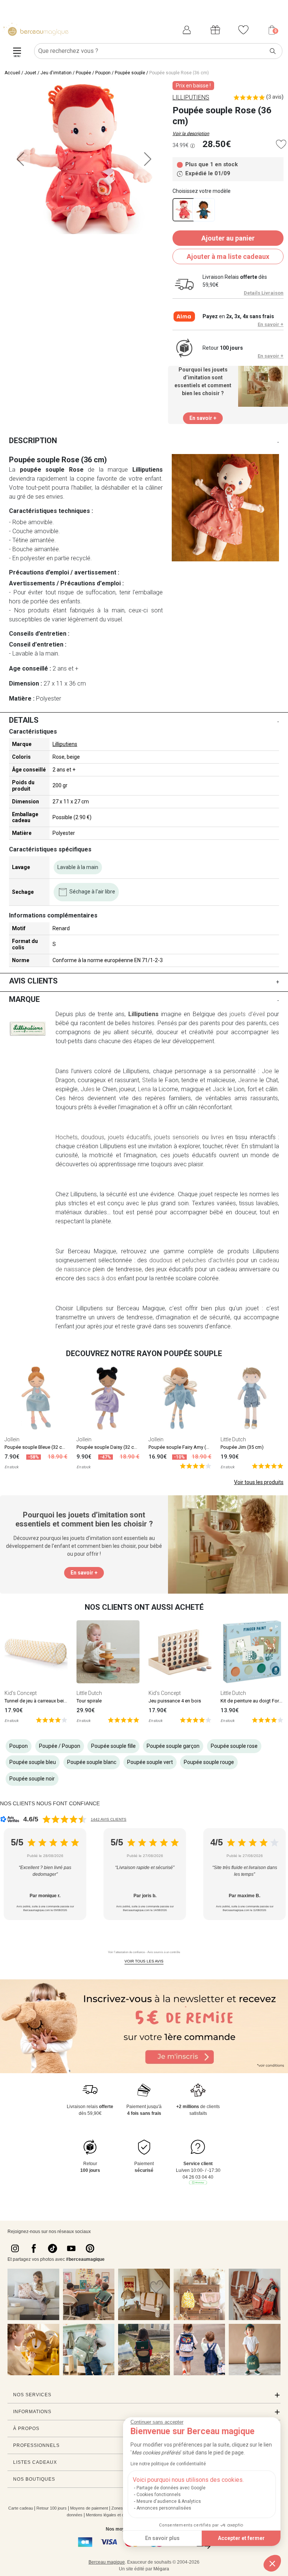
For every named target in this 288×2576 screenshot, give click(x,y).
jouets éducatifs (129, 1137)
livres (217, 1137)
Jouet (30, 73)
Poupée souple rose (234, 1746)
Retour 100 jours (52, 2508)
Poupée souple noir (32, 1779)
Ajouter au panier (228, 238)
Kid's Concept (21, 1693)
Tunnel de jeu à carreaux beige (37, 1701)
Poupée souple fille (113, 1746)
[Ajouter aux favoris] (281, 144)
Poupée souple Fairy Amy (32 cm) (185, 1447)
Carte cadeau (21, 2508)
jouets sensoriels (177, 1137)
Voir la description (191, 134)
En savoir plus (162, 2538)
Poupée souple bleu (33, 1762)
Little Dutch (233, 1439)
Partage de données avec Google (171, 2488)
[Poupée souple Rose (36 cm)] (184, 210)
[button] (272, 2563)
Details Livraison (264, 293)
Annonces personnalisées (164, 2508)
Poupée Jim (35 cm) (242, 1447)
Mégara (161, 2569)
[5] (196, 1466)
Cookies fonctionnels (159, 2495)
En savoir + (271, 324)
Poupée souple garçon (173, 1746)
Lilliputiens (65, 744)
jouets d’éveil (247, 1014)
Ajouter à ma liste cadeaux (228, 256)
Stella (149, 1080)
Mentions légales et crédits (110, 2515)
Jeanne (248, 1080)
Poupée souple (130, 73)
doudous (93, 1137)
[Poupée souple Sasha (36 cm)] (204, 210)
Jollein (12, 1439)
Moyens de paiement (89, 2508)
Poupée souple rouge (209, 1762)
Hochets (67, 1137)
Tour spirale (89, 1701)
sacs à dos (102, 1278)
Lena (144, 1089)
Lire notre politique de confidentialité (168, 2464)
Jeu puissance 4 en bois (175, 1701)
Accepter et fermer (241, 2538)
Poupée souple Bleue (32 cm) (36, 1447)
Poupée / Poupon (93, 73)
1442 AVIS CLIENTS (109, 1819)
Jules (88, 1089)
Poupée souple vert (150, 1762)
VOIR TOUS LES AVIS (144, 1961)
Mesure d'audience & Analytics (169, 2501)
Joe (267, 1071)
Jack (219, 1089)
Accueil (12, 73)
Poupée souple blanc (92, 1762)
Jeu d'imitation (56, 73)
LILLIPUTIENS (191, 97)
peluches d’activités (208, 1260)
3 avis (275, 97)
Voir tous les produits (259, 1482)
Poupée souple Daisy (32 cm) (108, 1447)
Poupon (19, 1746)
